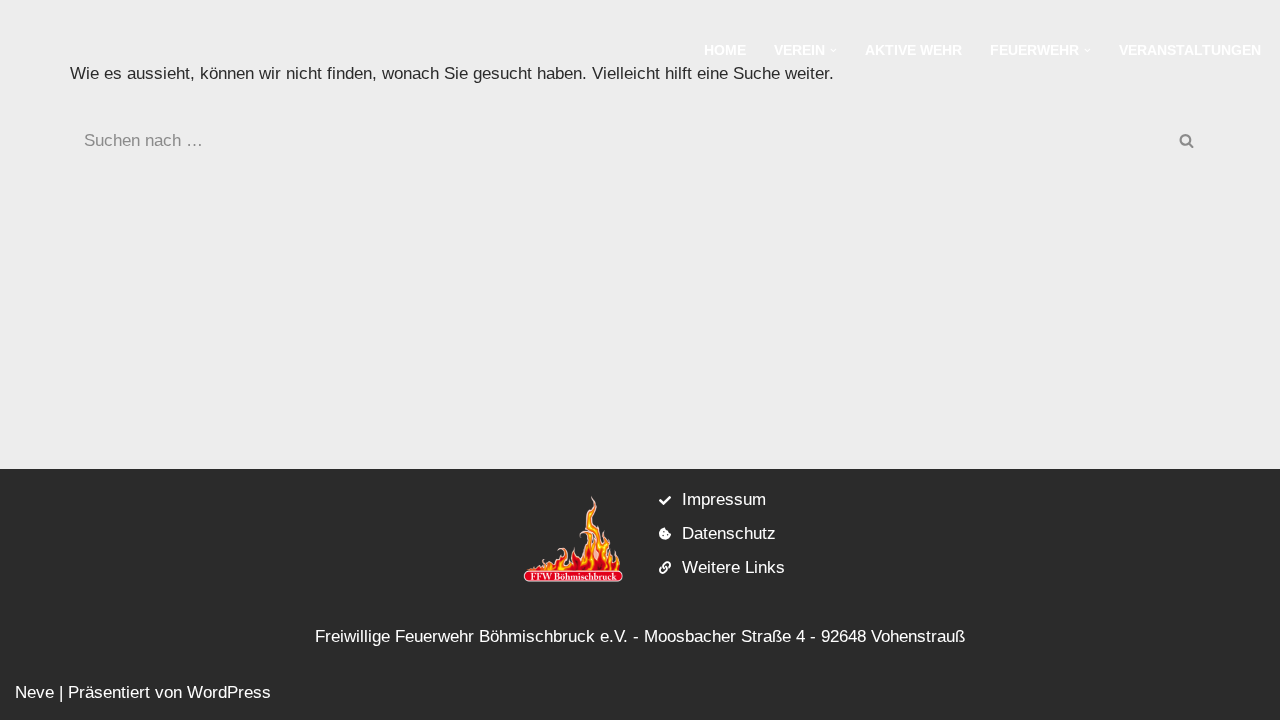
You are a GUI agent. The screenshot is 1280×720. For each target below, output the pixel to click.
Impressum (724, 499)
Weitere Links (733, 567)
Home (725, 50)
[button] (833, 50)
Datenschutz (729, 533)
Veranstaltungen (1190, 50)
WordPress (229, 692)
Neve (34, 692)
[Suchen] (1187, 141)
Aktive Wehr (913, 50)
